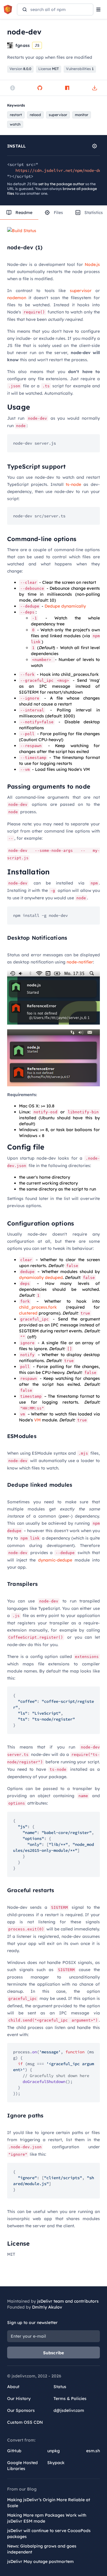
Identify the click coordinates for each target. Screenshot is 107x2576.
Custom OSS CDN (25, 2422)
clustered (28, 1313)
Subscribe (54, 2353)
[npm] (67, 88)
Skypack (56, 2463)
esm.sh (93, 2451)
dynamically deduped (41, 1277)
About (13, 2387)
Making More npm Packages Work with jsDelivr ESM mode (47, 2518)
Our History (19, 2399)
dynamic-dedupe (55, 1560)
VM (37, 1420)
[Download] (95, 88)
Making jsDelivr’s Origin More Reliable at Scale (49, 2503)
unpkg (53, 2451)
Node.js (92, 264)
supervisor (81, 291)
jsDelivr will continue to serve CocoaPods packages (49, 2534)
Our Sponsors (21, 2410)
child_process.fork (38, 1307)
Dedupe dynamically (65, 606)
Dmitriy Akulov (47, 2307)
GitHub (14, 2451)
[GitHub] (40, 88)
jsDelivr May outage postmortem (40, 2561)
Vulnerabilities (80, 69)
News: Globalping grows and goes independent (42, 2549)
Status (60, 2387)
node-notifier (80, 962)
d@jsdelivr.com (69, 2410)
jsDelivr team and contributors (68, 2301)
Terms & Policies (70, 2399)
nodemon (17, 298)
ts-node (73, 484)
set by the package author (61, 184)
